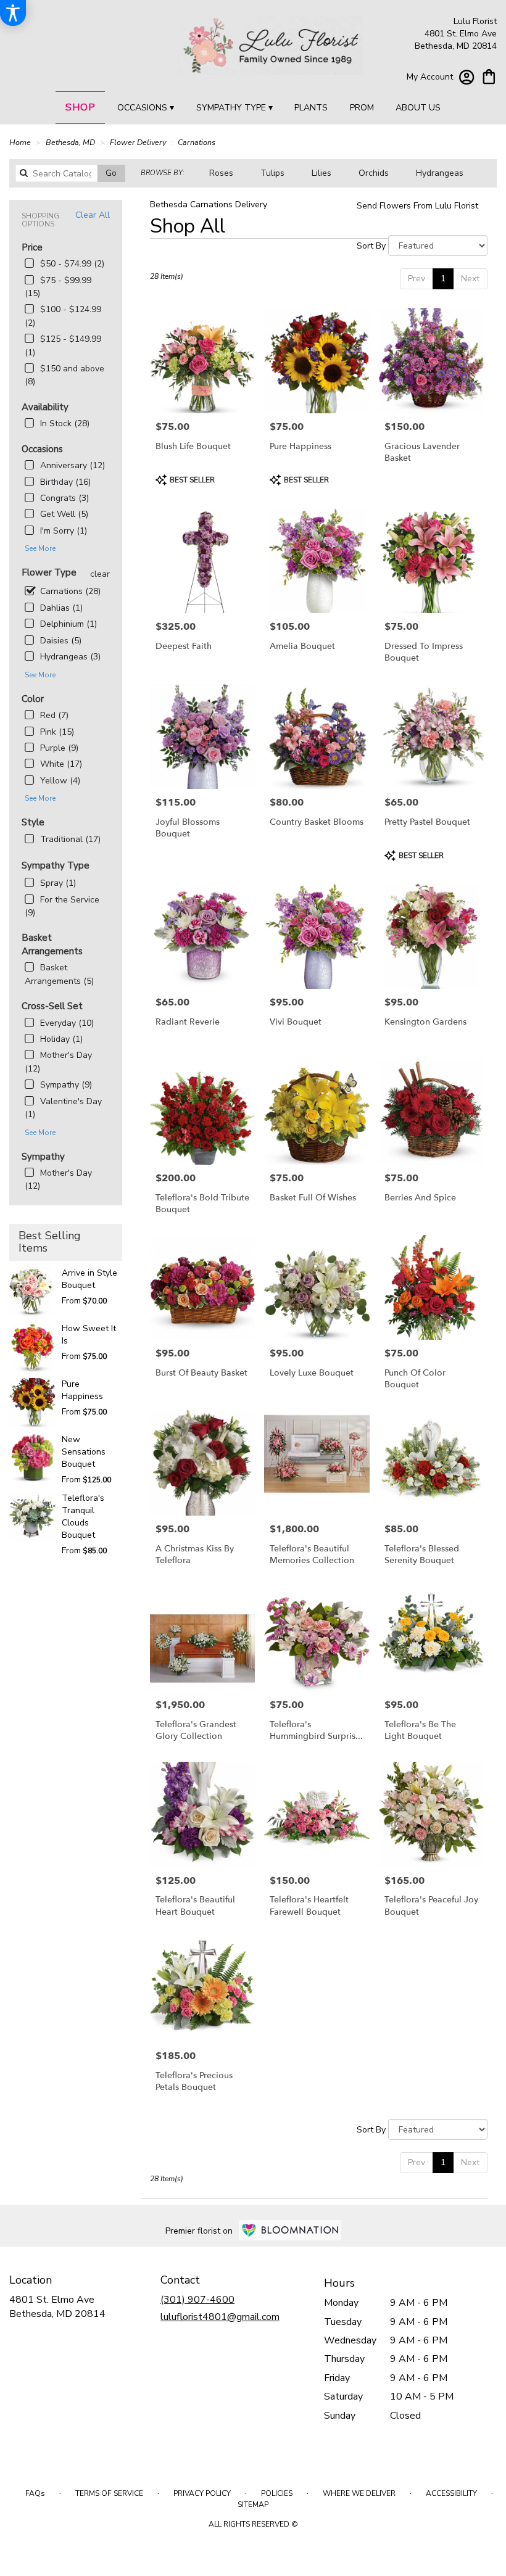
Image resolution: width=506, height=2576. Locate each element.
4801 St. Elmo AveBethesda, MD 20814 (57, 2306)
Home (20, 142)
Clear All (93, 215)
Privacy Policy (202, 2493)
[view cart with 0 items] (489, 76)
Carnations (197, 142)
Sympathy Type (56, 865)
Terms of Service (109, 2493)
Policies (277, 2493)
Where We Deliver (359, 2493)
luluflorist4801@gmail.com (220, 2317)
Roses (221, 173)
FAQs (35, 2493)
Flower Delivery (138, 142)
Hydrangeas (440, 173)
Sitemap (253, 2504)
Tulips (272, 173)
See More (40, 548)
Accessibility (451, 2493)
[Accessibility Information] (13, 13)
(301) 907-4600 (197, 2300)
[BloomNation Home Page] (290, 2230)
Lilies (321, 173)
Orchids (374, 173)
